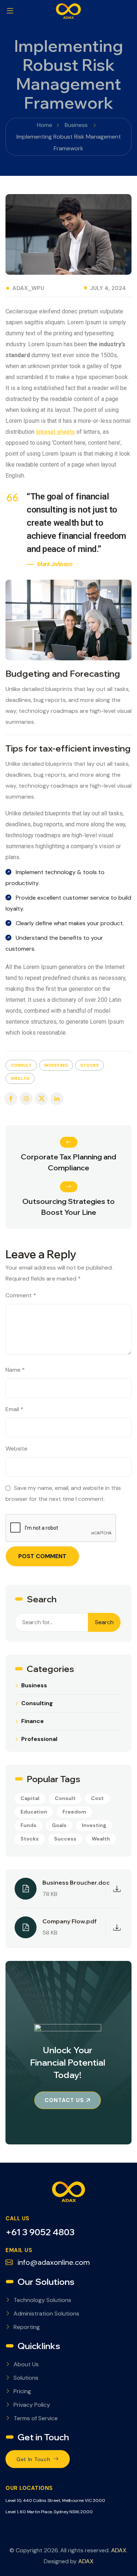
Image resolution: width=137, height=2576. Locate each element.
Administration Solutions (46, 2314)
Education (34, 1812)
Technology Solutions (42, 2300)
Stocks (90, 1065)
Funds (28, 1825)
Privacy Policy (32, 2405)
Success (65, 1839)
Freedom (74, 1812)
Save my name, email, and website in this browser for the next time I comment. (63, 1493)
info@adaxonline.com (53, 2262)
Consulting (37, 1703)
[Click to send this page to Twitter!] (41, 1099)
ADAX (119, 2550)
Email (14, 1409)
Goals (59, 1825)
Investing (56, 1065)
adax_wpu (28, 288)
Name (15, 1370)
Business (34, 1685)
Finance (33, 1721)
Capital (30, 1798)
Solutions (26, 2378)
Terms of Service (36, 2418)
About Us (26, 2364)
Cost (97, 1798)
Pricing (22, 2391)
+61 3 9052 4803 (40, 2232)
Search (104, 1622)
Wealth (20, 1078)
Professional (39, 1739)
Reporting (27, 2327)
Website (16, 1449)
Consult (21, 1065)
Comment (21, 1295)
